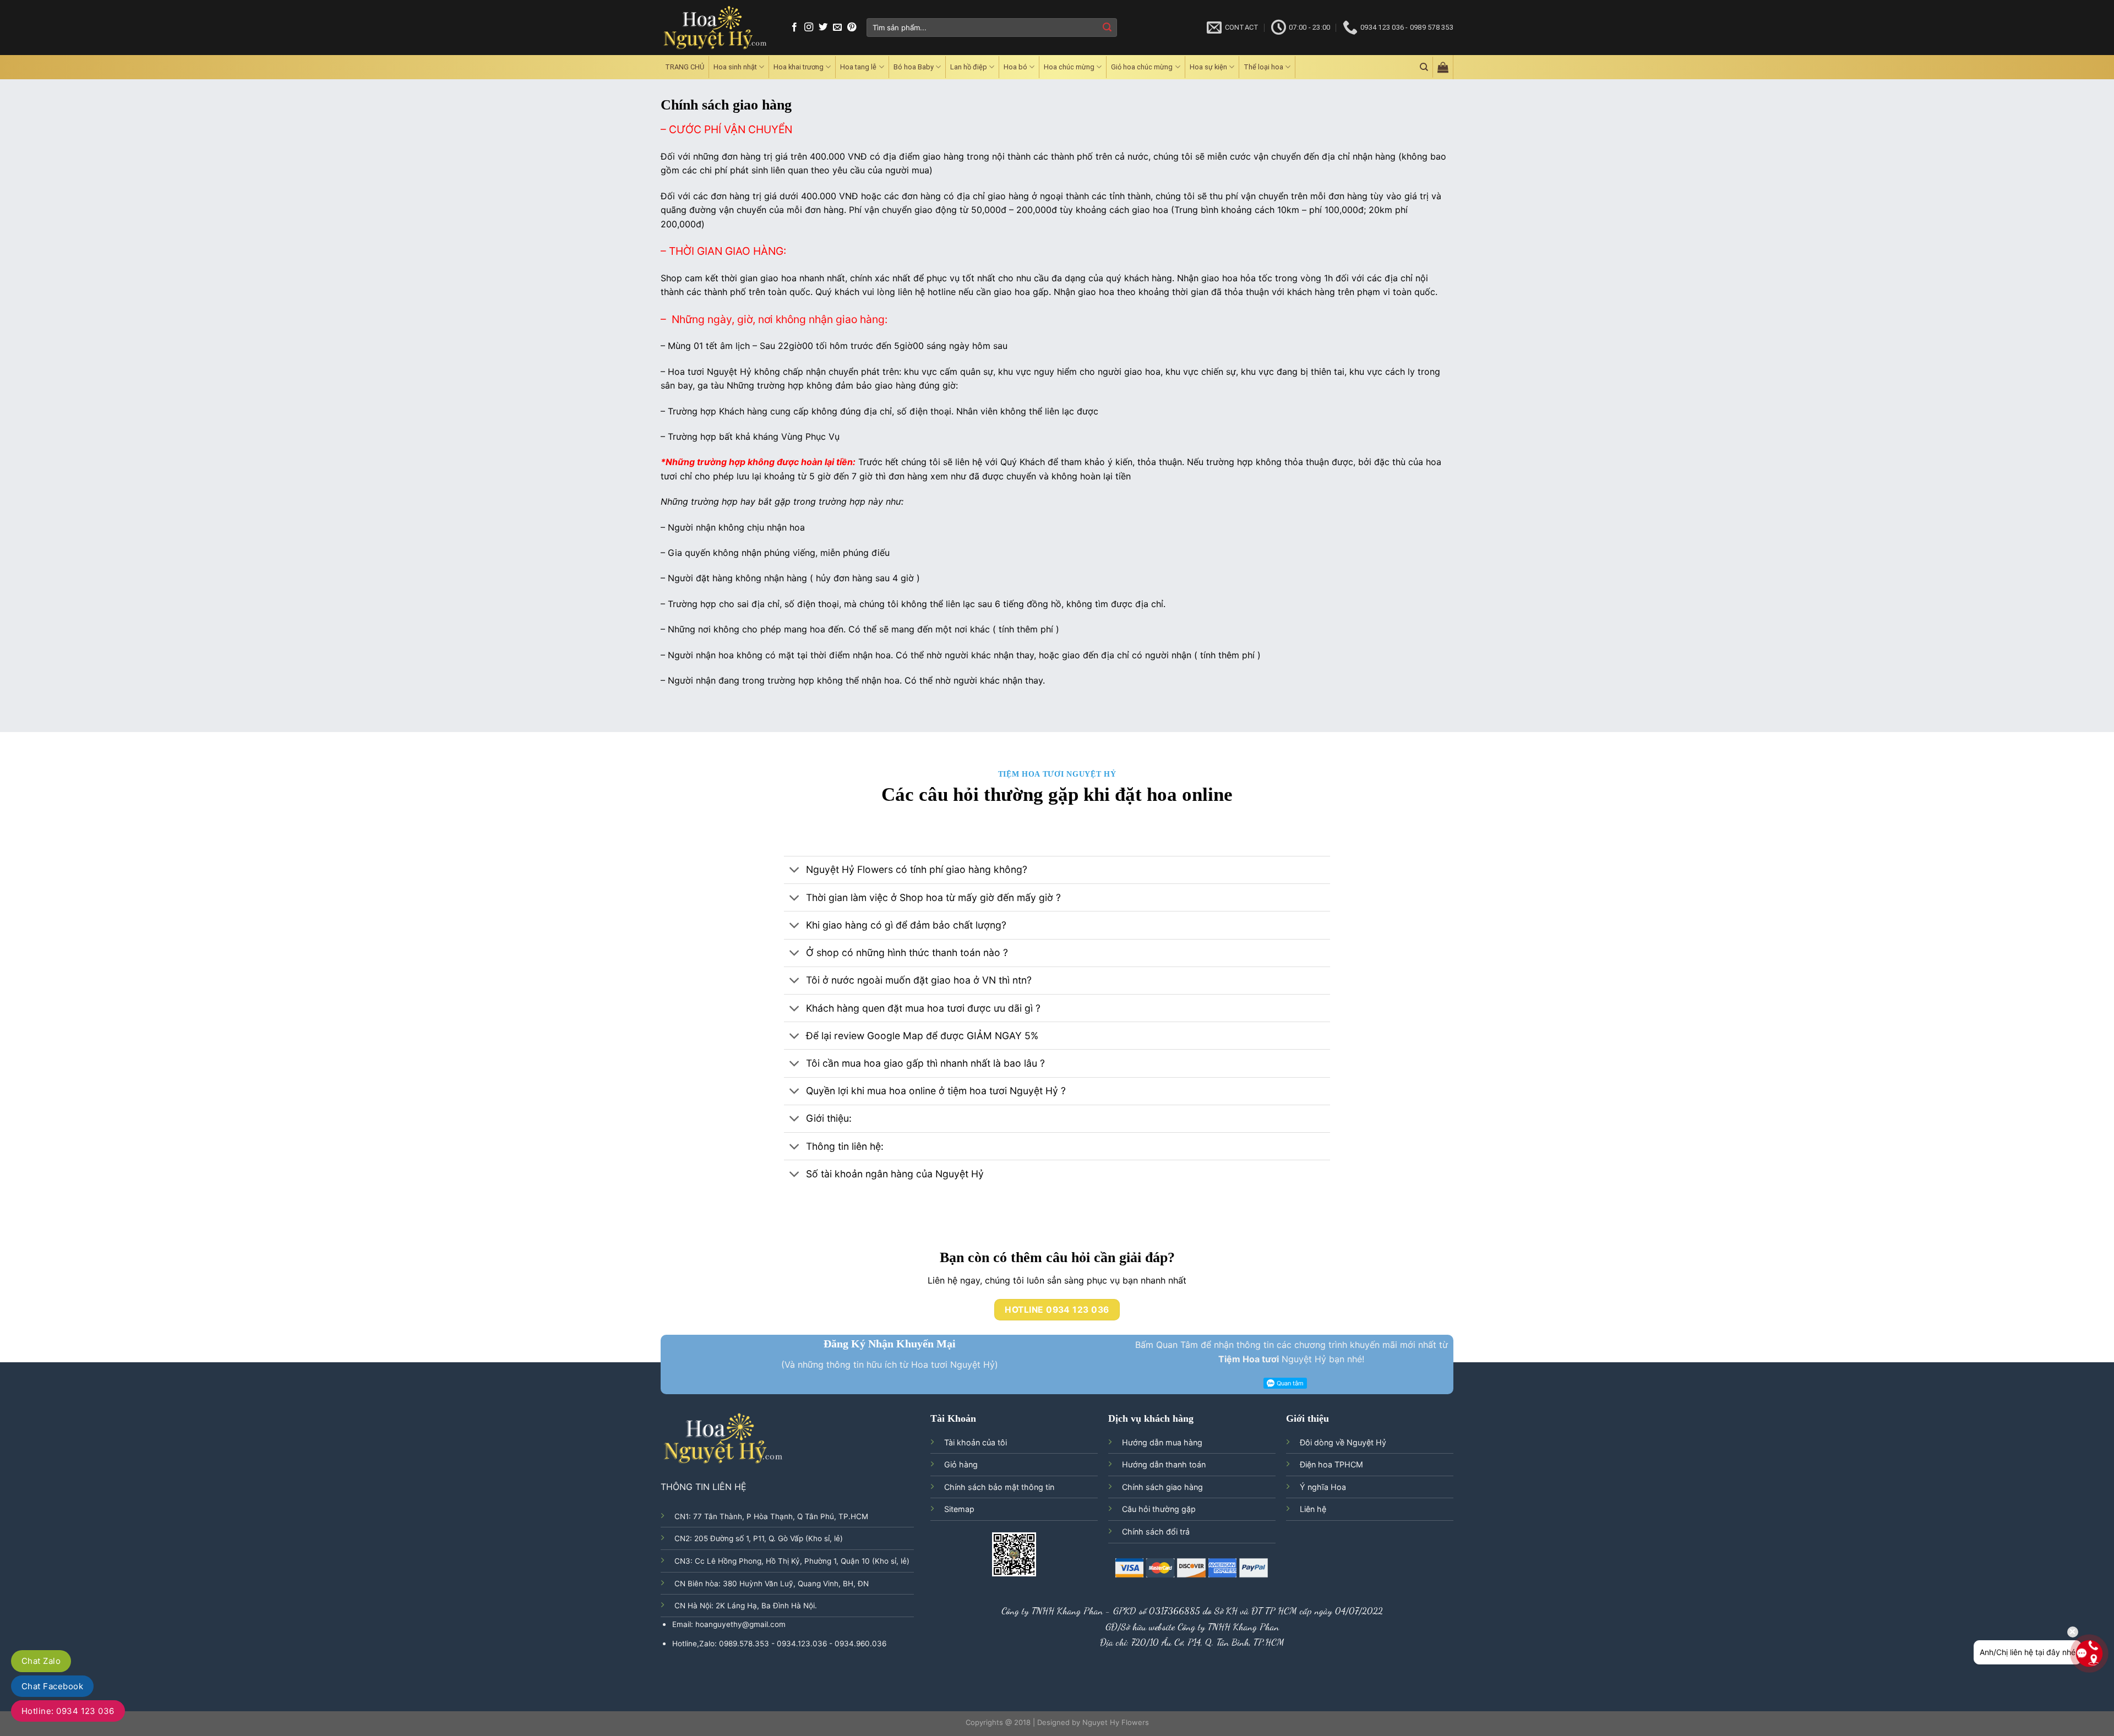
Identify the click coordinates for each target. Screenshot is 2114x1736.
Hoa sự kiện (1208, 67)
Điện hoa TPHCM (1331, 1464)
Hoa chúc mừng (1069, 67)
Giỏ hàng (961, 1464)
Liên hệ (1313, 1509)
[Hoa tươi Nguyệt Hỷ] (716, 28)
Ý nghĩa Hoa (1323, 1487)
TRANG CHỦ (685, 67)
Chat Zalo (41, 1661)
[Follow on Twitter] (823, 28)
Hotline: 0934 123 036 (68, 1711)
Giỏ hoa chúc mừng (1142, 67)
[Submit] (1107, 28)
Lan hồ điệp (969, 67)
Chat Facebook (52, 1686)
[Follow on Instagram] (809, 28)
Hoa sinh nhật (735, 67)
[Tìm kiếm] (1424, 67)
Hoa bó (1015, 67)
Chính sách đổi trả (1156, 1532)
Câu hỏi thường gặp (1159, 1509)
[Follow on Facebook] (794, 28)
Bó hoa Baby (914, 67)
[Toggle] (795, 871)
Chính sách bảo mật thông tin (999, 1487)
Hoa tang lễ (858, 67)
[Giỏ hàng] (1443, 67)
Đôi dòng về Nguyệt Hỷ (1343, 1442)
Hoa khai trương (799, 67)
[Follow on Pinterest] (852, 28)
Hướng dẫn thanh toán (1164, 1464)
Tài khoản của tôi (976, 1442)
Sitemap (959, 1509)
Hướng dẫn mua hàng (1162, 1442)
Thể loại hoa (1263, 67)
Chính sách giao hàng (1162, 1487)
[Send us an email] (837, 28)
